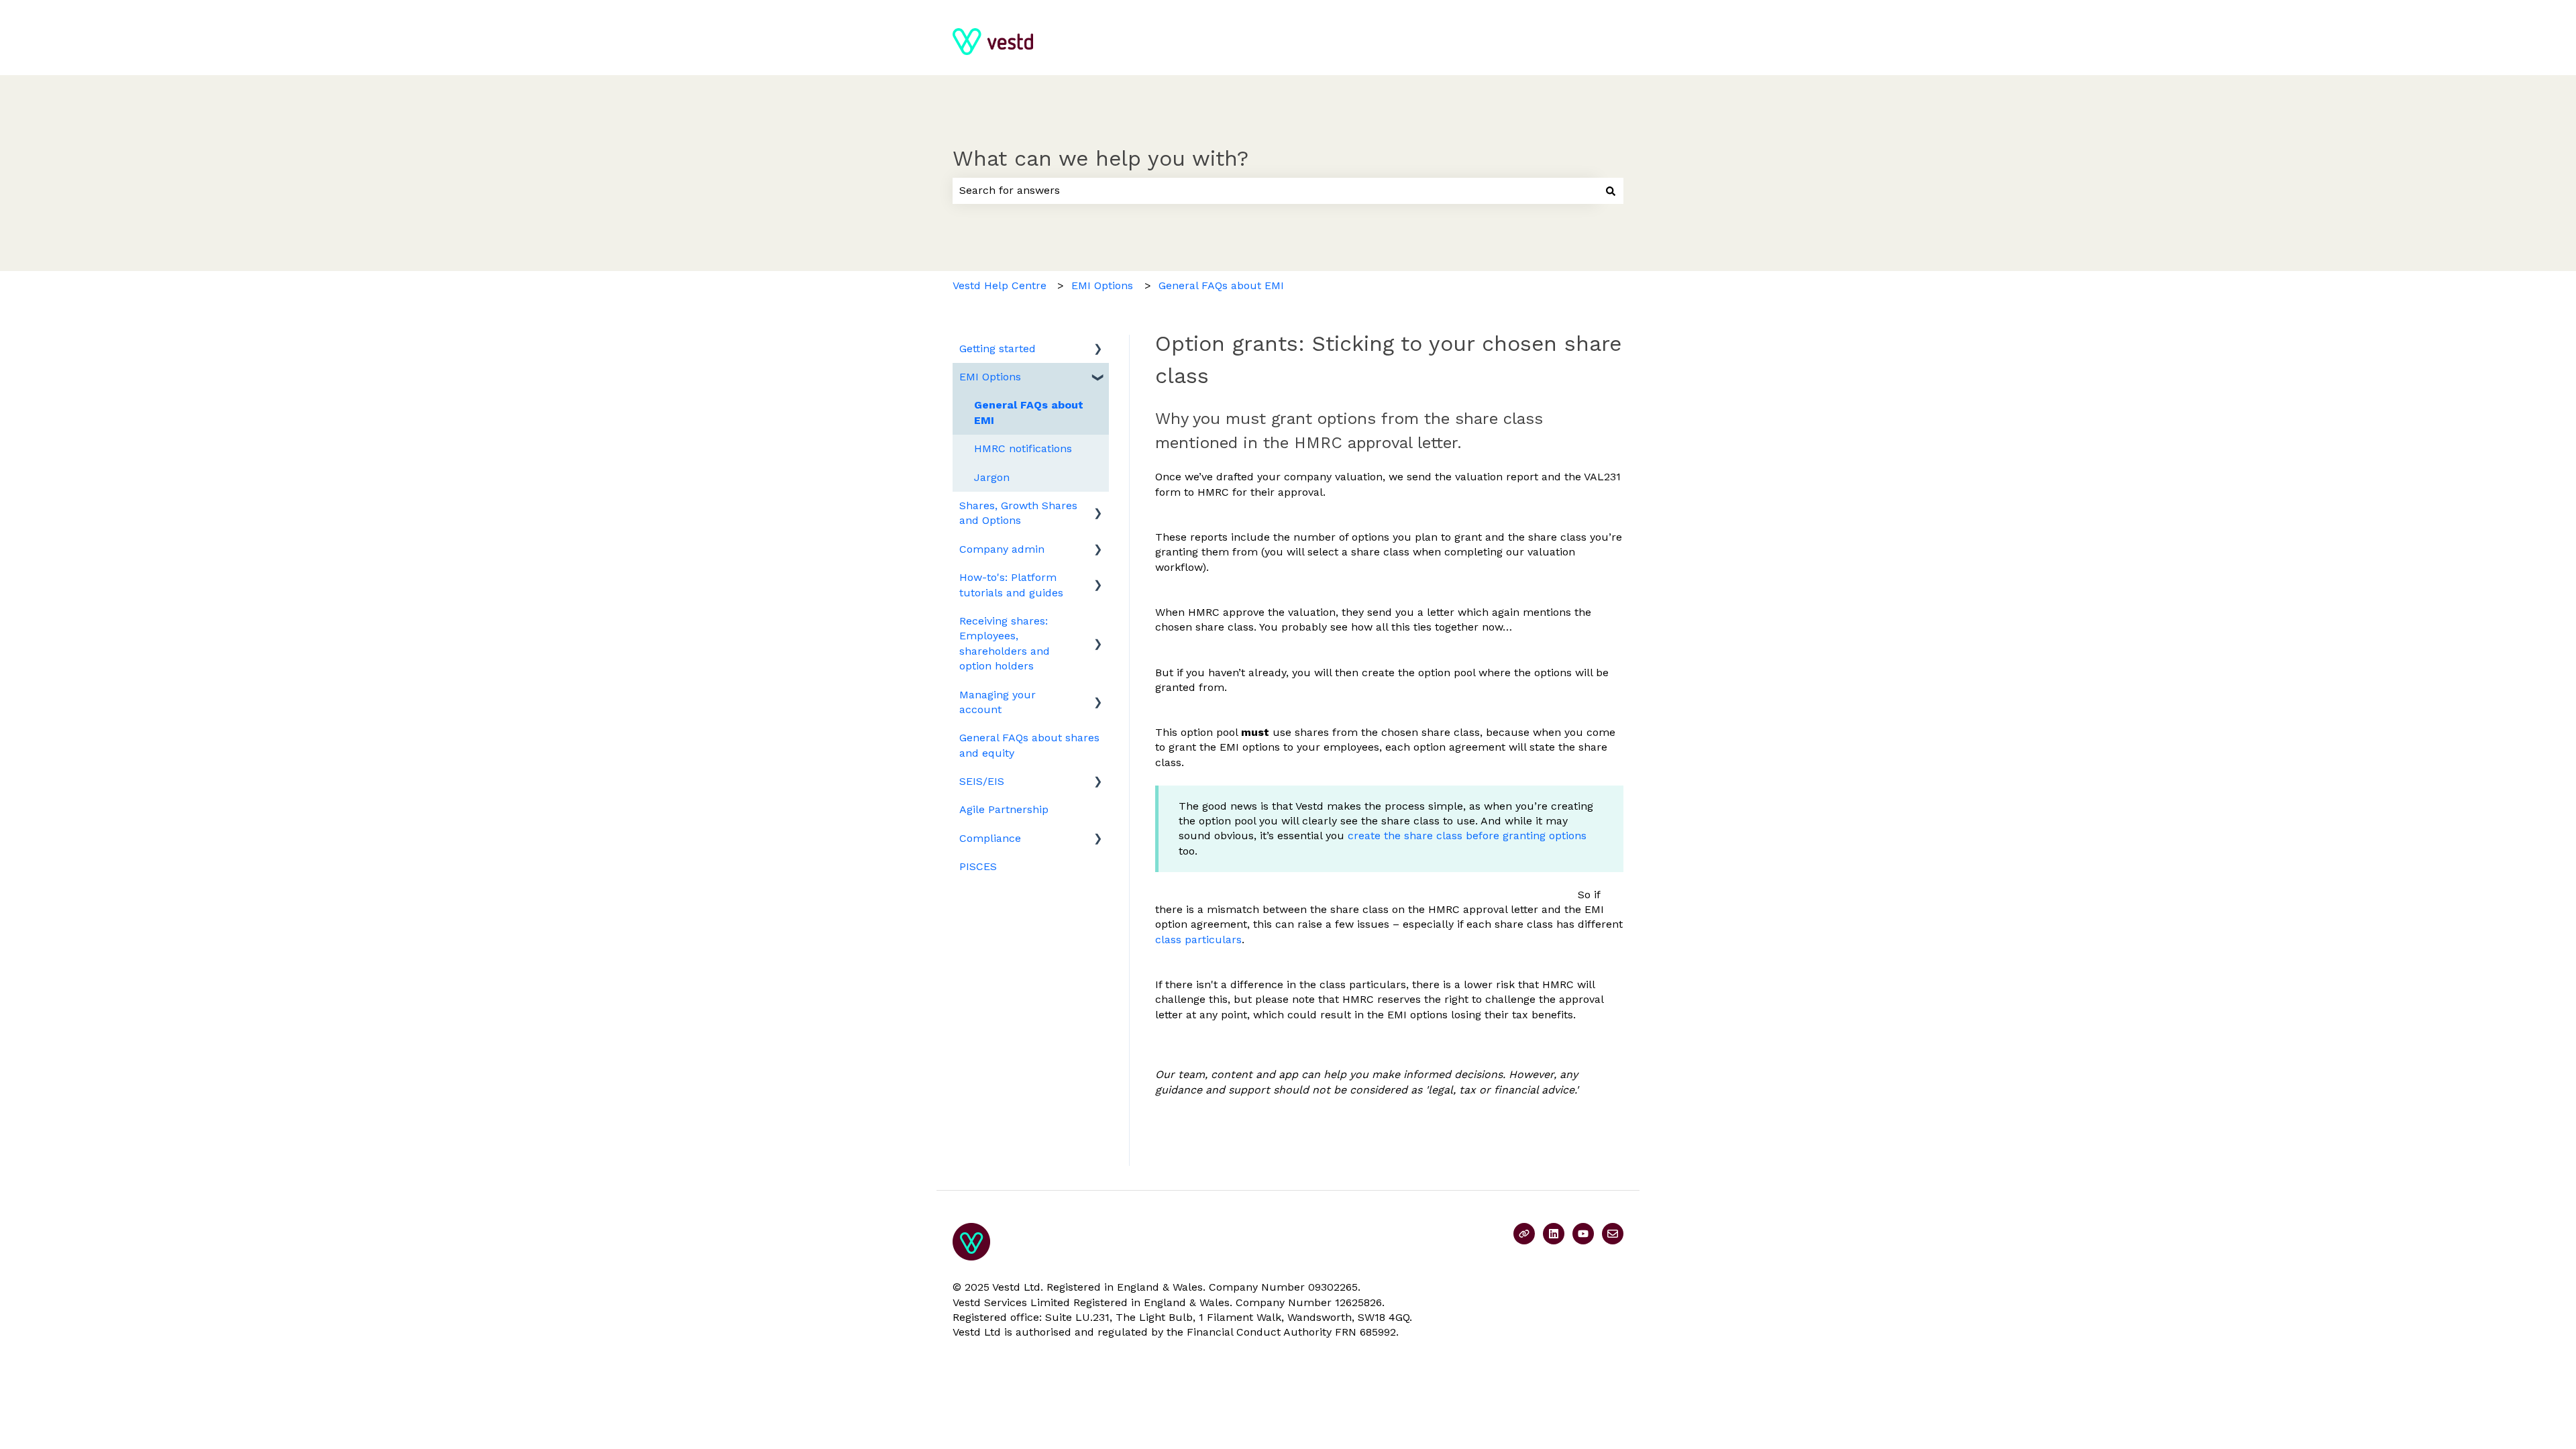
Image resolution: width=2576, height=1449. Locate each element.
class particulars (1198, 940)
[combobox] (1275, 191)
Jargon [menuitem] (992, 477)
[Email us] (1613, 1234)
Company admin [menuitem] (1002, 549)
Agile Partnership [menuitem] (1004, 809)
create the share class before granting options (1467, 836)
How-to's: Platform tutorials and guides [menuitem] (1011, 585)
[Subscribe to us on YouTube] (1583, 1234)
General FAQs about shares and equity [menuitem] (1029, 745)
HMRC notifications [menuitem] (1023, 448)
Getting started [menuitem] (998, 348)
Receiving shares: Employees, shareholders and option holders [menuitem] (1005, 643)
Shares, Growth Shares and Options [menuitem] (1018, 513)
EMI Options (1102, 285)
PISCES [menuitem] (978, 866)
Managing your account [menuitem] (998, 702)
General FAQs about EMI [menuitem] (1029, 412)
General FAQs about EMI (1221, 285)
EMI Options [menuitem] (990, 377)
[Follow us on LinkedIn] (1554, 1234)
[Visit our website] (1524, 1234)
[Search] (1611, 191)
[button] (1098, 350)
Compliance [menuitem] (990, 838)
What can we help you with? (1101, 158)
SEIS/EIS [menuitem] (982, 781)
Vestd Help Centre (1000, 285)
